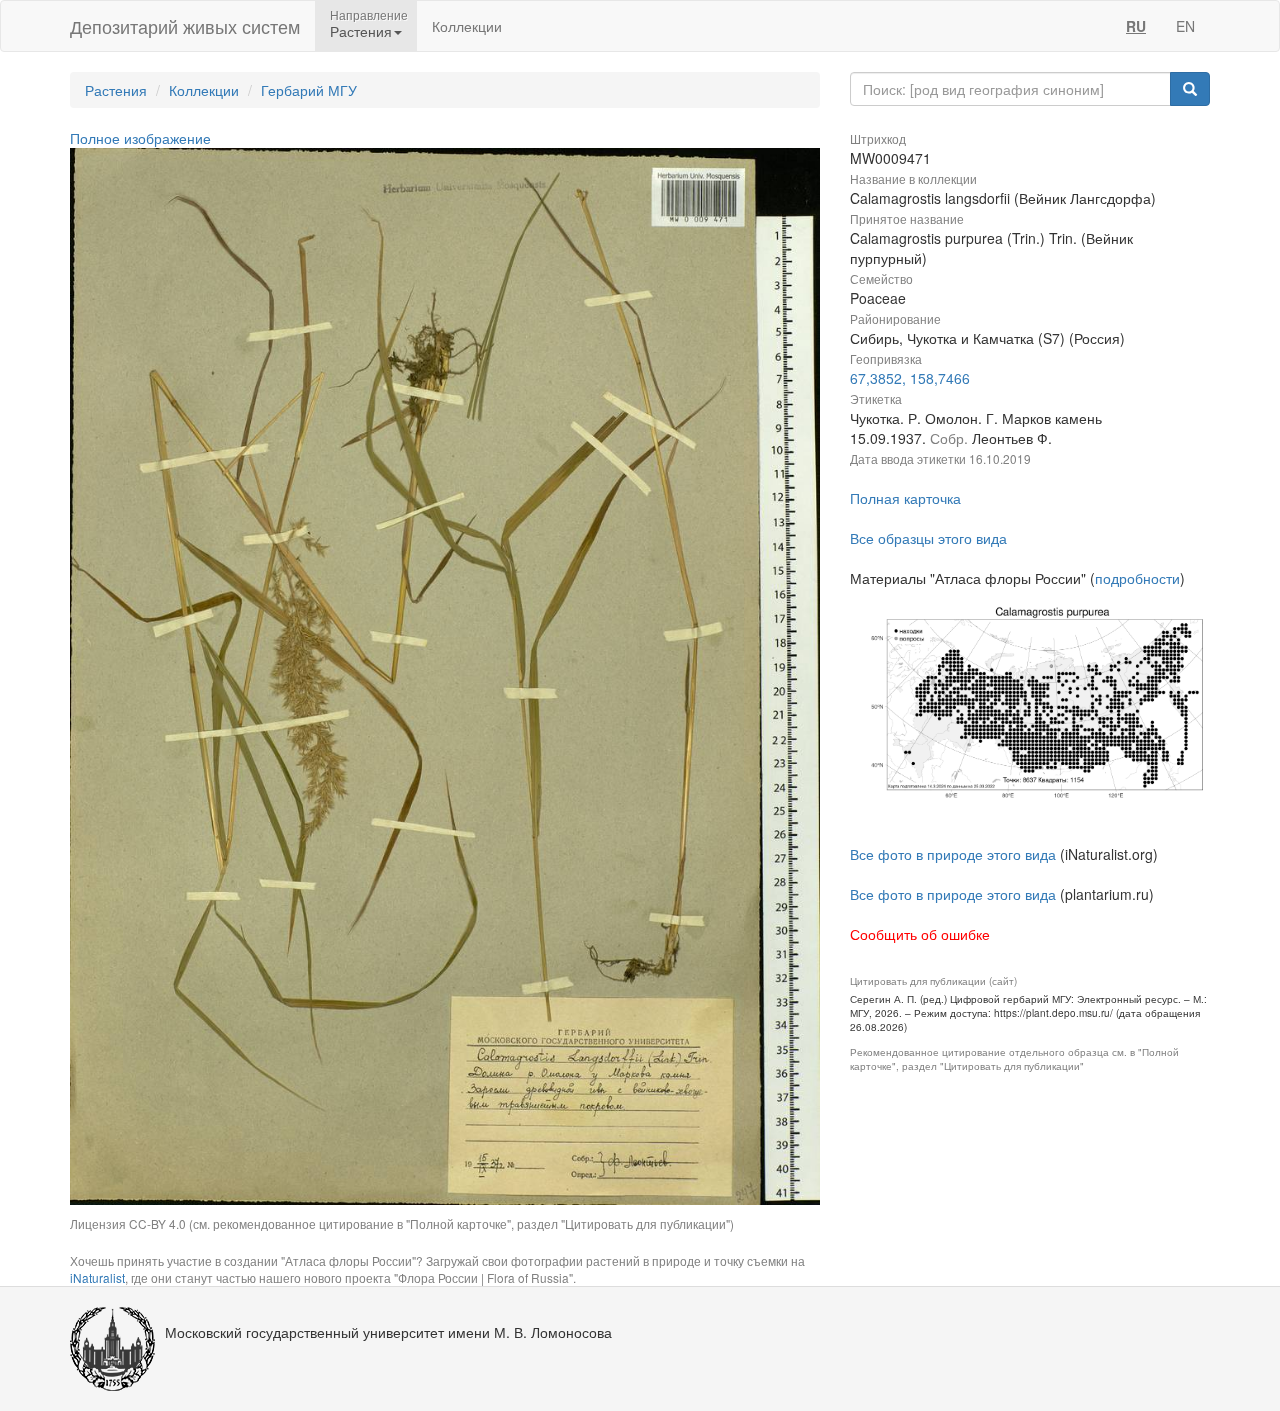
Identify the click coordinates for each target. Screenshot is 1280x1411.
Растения (116, 90)
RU (1136, 26)
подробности (1137, 578)
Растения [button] (361, 31)
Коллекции (467, 26)
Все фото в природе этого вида (953, 854)
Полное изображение (140, 138)
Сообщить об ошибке (920, 934)
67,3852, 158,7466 (910, 378)
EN (1185, 26)
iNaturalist (97, 1277)
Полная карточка (905, 498)
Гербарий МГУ (309, 90)
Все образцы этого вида (928, 538)
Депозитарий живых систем (185, 26)
